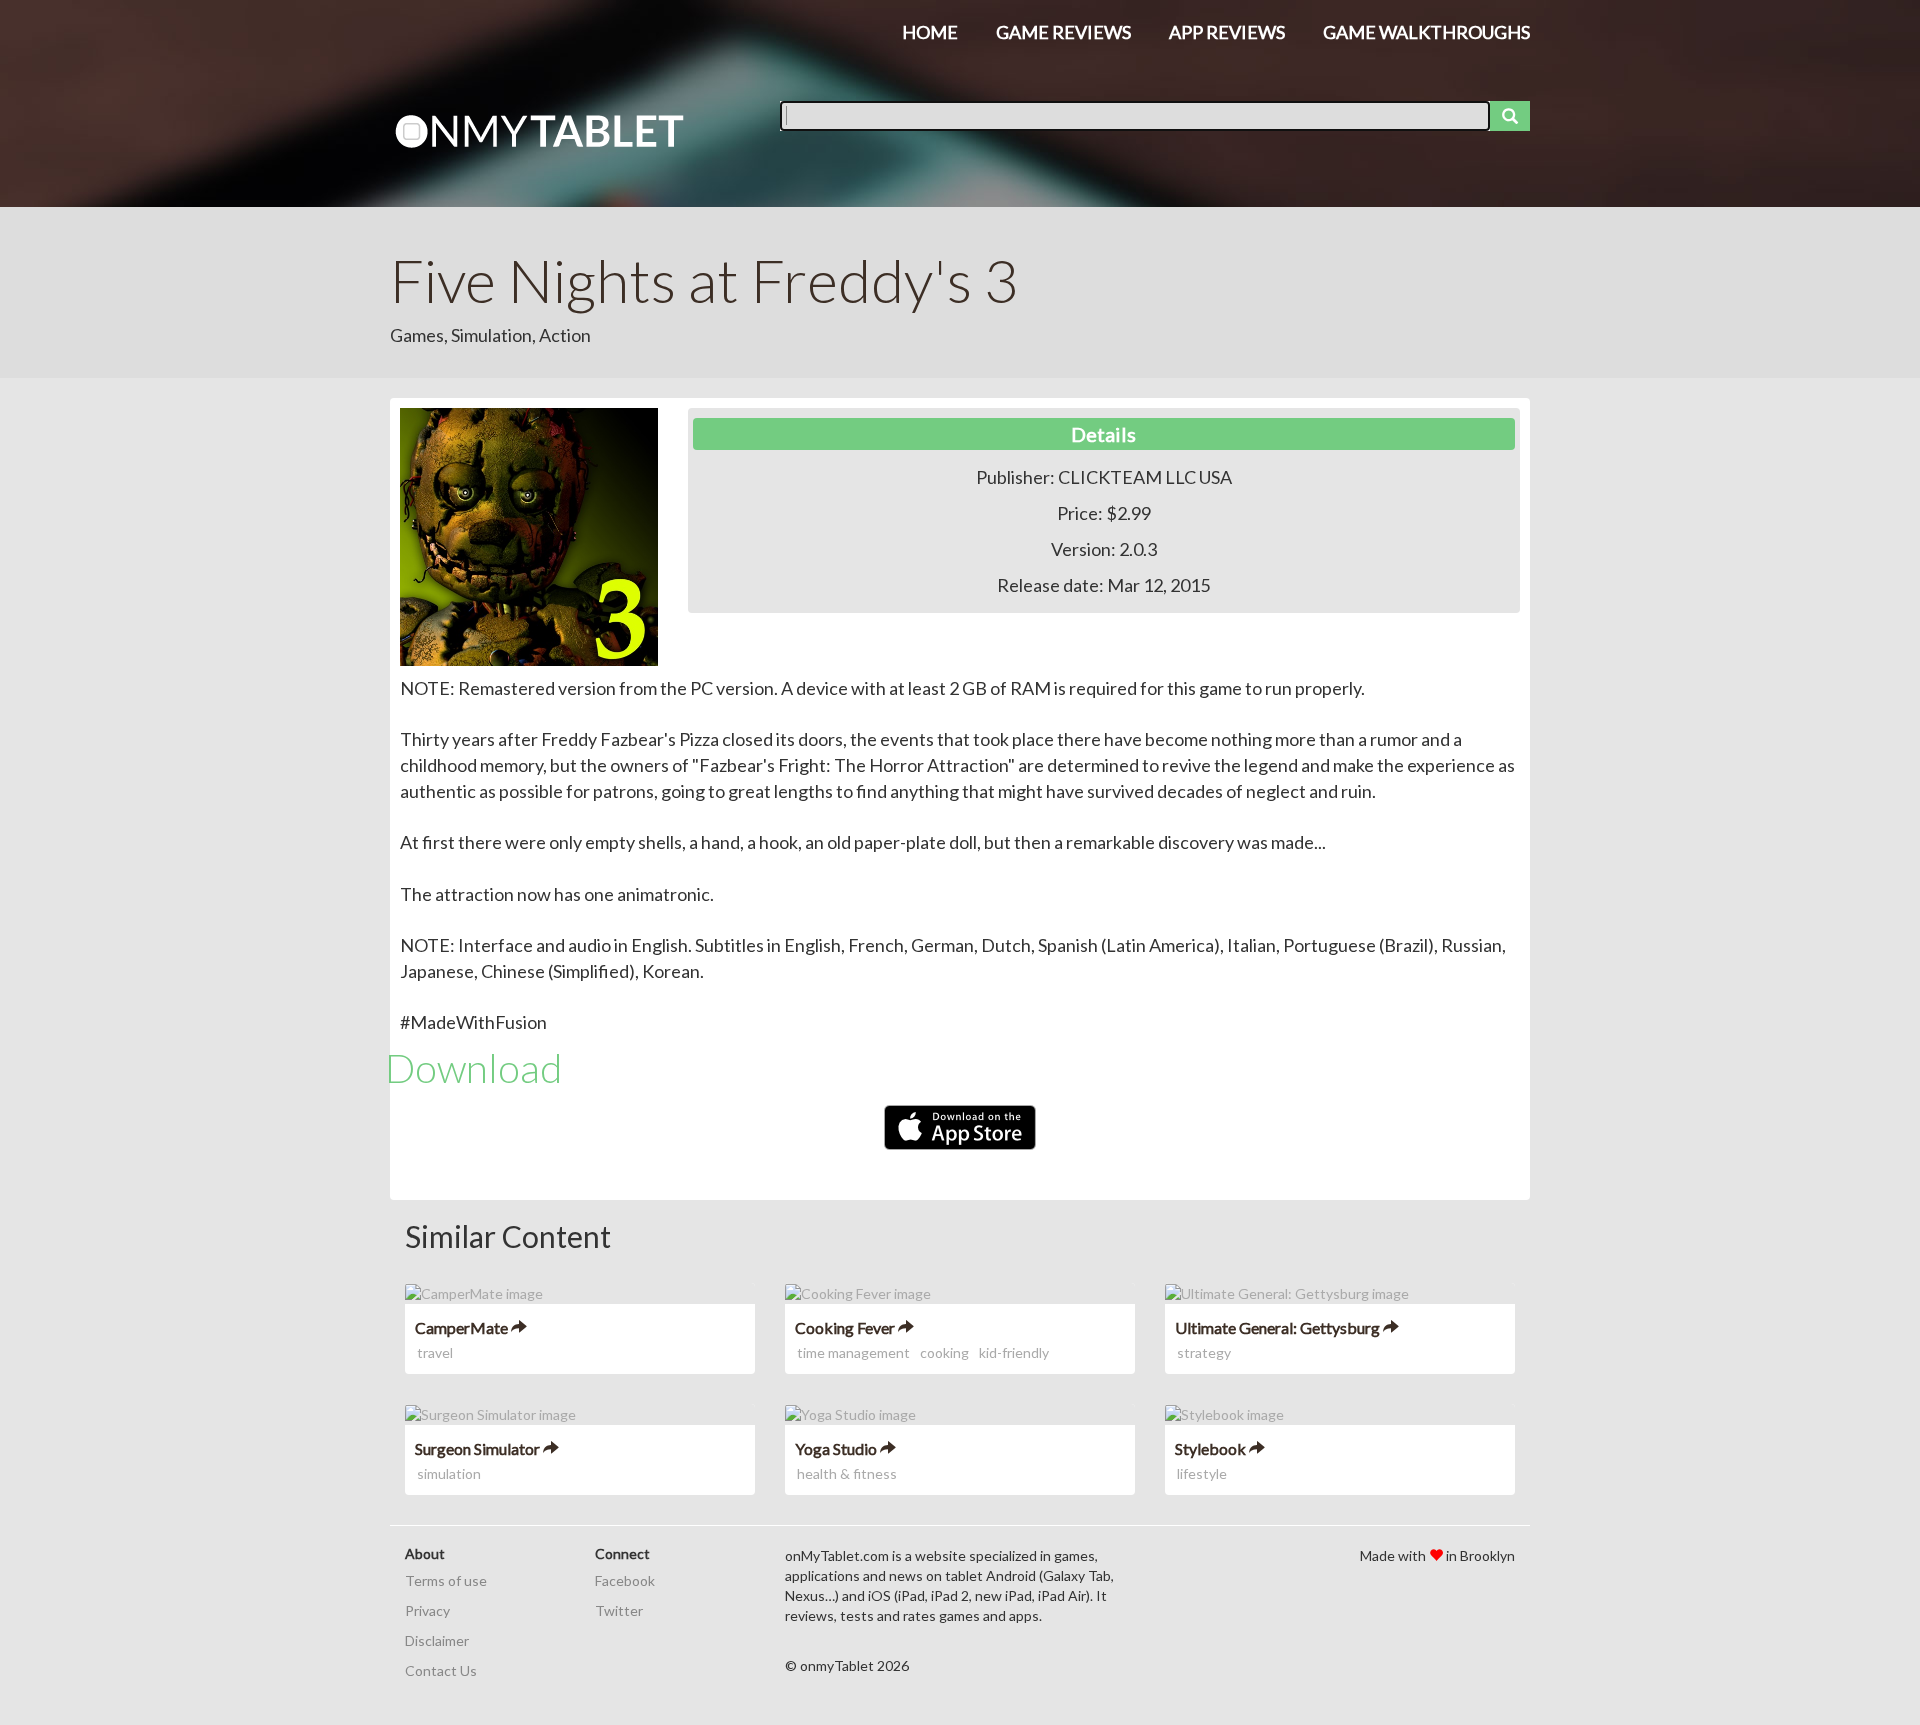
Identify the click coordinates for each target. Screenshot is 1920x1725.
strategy (1204, 1352)
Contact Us (441, 1670)
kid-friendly (1014, 1352)
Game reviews (1063, 32)
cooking (944, 1352)
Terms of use (446, 1580)
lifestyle (1202, 1473)
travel (435, 1352)
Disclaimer (437, 1640)
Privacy (427, 1610)
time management (853, 1352)
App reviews (1227, 32)
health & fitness (847, 1473)
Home (930, 32)
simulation (449, 1473)
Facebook (625, 1580)
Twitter (619, 1610)
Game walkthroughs (1426, 32)
